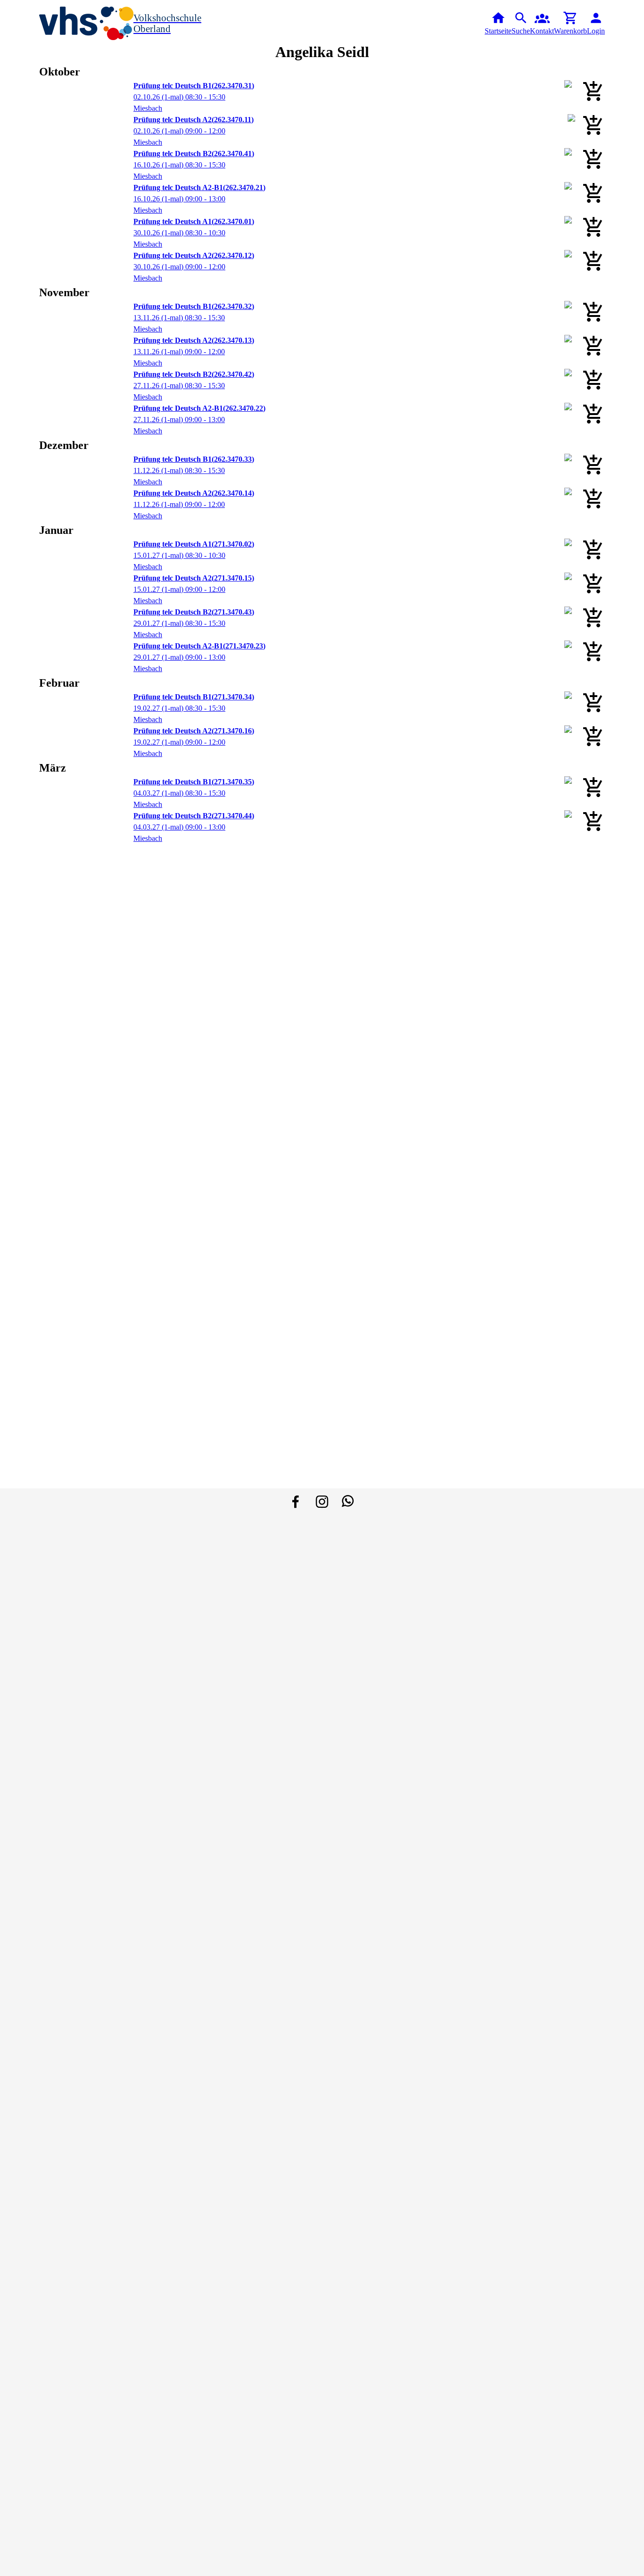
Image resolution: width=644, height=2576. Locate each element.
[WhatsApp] (348, 1502)
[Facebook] (296, 1502)
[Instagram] (322, 1502)
